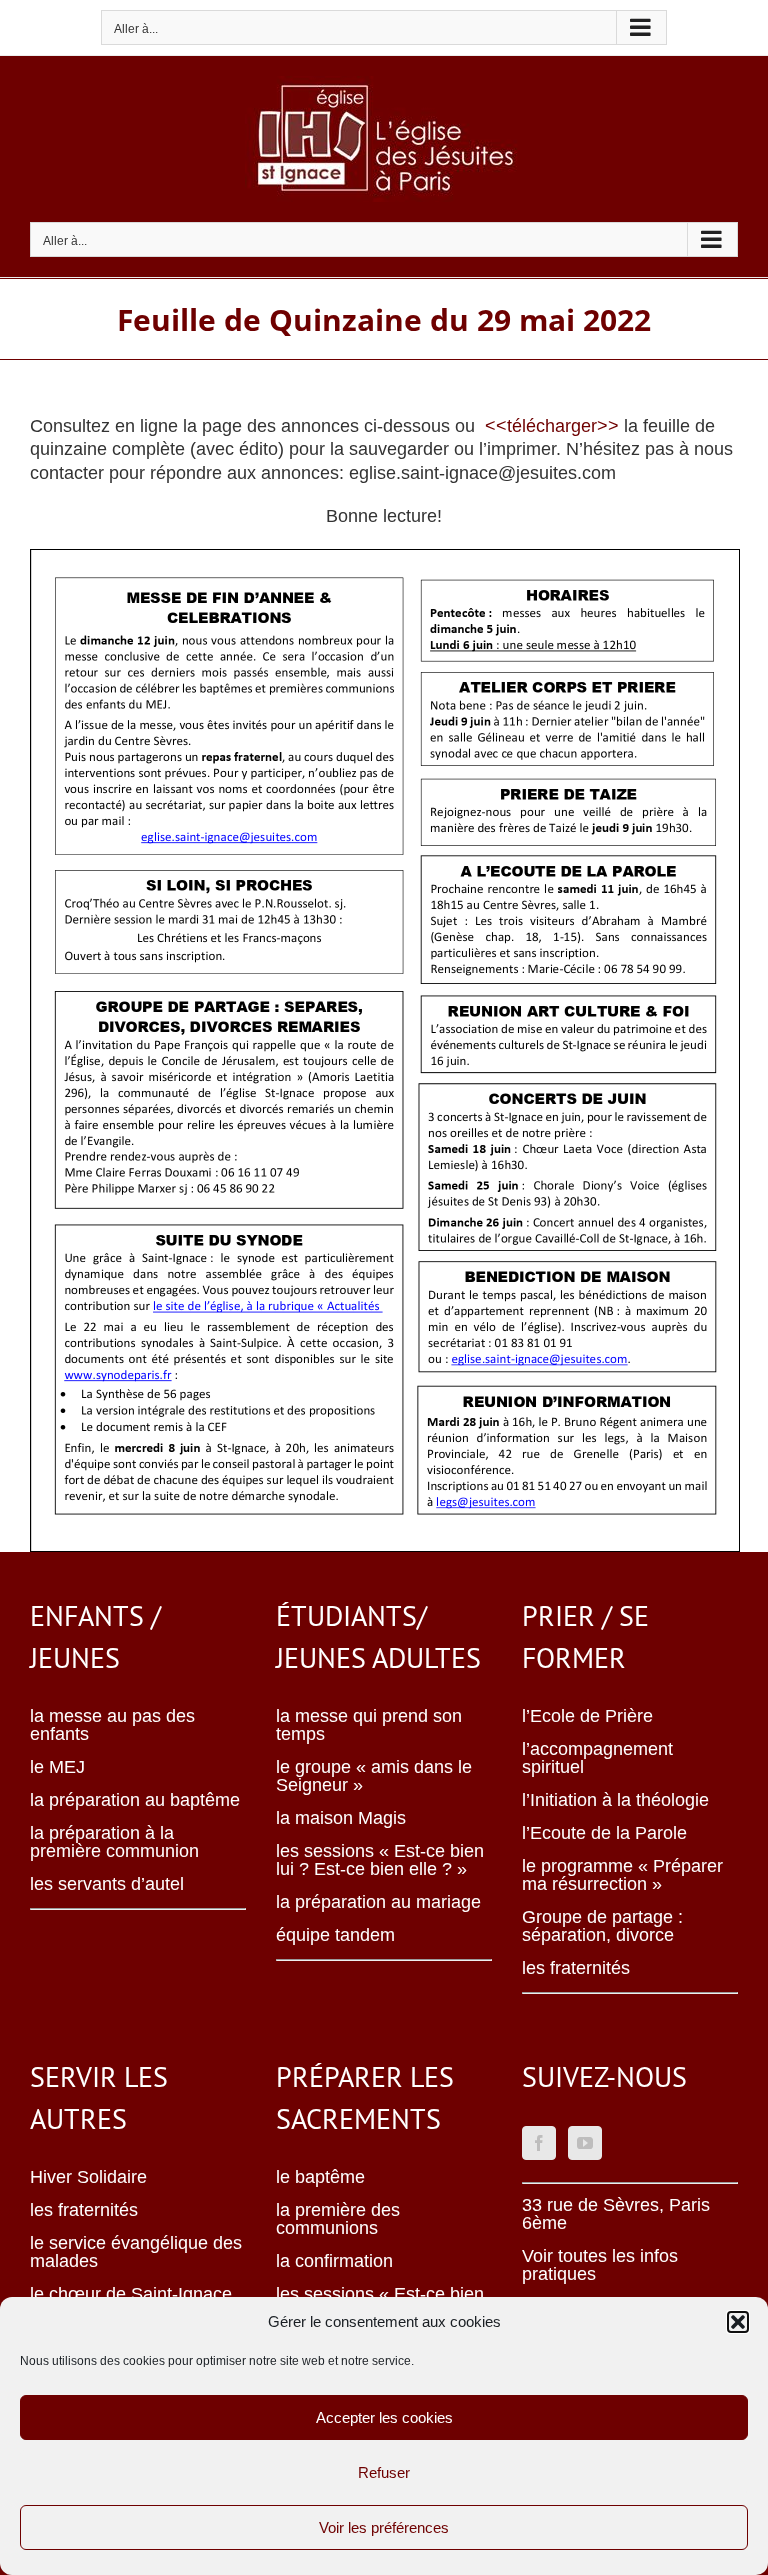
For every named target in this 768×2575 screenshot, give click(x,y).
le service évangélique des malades (136, 2252)
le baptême (320, 2177)
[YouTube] (585, 2143)
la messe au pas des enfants (112, 1725)
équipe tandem (335, 1935)
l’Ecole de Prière (587, 1716)
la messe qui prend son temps (369, 1725)
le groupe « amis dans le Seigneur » (374, 1776)
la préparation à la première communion (114, 1842)
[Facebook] (539, 2143)
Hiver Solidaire (88, 2177)
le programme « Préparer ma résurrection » (622, 1875)
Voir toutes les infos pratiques (600, 2265)
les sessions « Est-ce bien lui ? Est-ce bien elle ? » (380, 1860)
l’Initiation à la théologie (615, 1800)
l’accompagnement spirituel (597, 1758)
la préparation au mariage (378, 1902)
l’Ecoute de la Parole (604, 1833)
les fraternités (576, 1968)
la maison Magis (341, 1818)
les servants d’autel (107, 1884)
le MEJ (57, 1767)
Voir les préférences (384, 2527)
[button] (738, 2322)
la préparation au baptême (135, 1800)
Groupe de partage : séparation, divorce (602, 1926)
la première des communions (338, 2219)
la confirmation (334, 2261)
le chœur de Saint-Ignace (131, 2294)
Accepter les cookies (384, 2417)
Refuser (384, 2472)
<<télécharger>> (552, 426)
